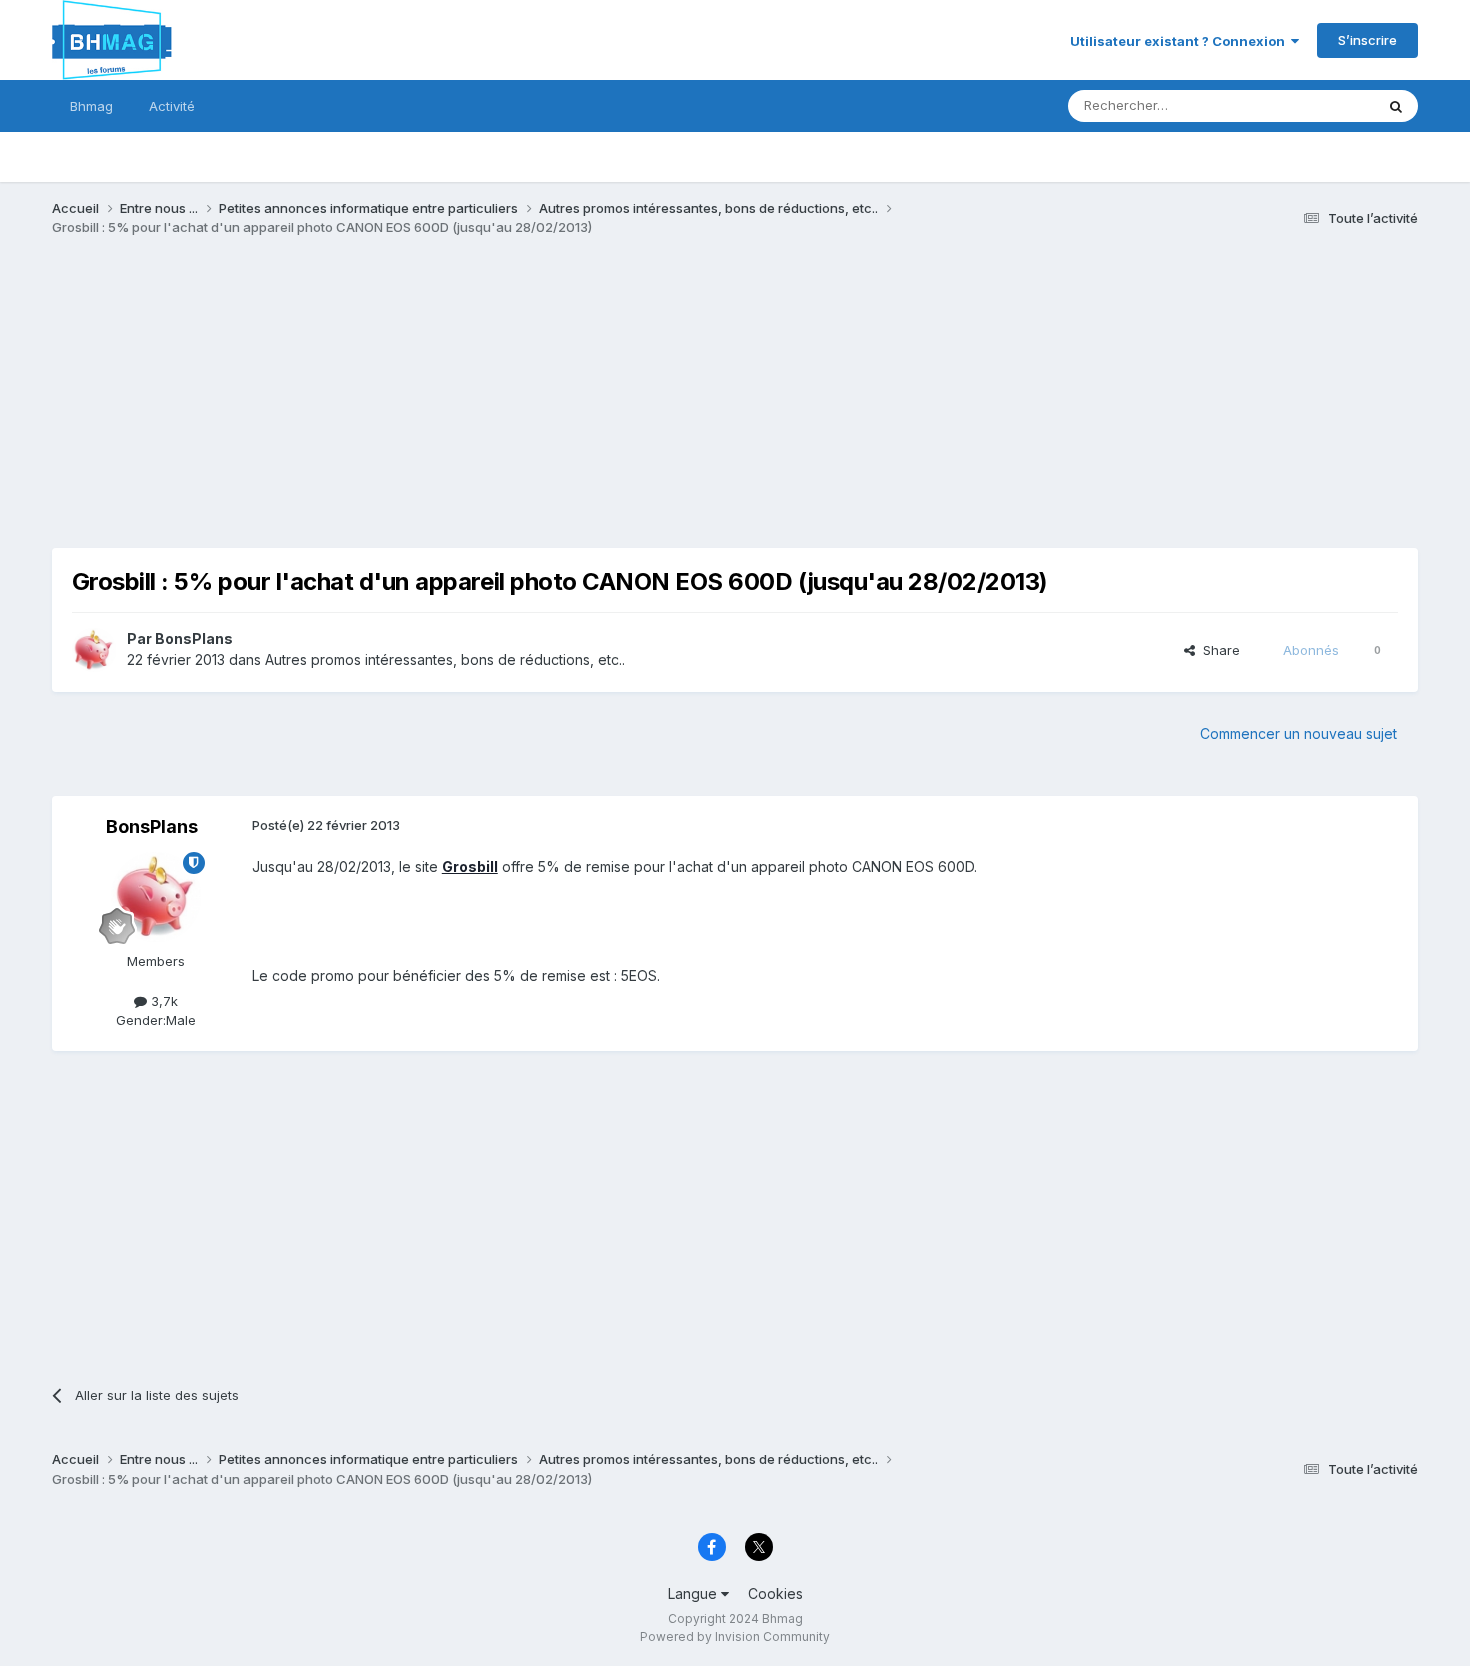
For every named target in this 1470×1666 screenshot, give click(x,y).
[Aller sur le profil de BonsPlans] (94, 650)
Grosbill (470, 866)
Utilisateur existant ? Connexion (1180, 41)
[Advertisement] (416, 408)
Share (1217, 650)
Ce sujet (1322, 105)
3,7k (162, 1001)
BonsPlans (194, 638)
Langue (694, 1593)
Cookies (775, 1593)
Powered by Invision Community (735, 1636)
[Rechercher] (1396, 106)
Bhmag (91, 106)
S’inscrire (1367, 40)
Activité (172, 106)
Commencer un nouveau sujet (1298, 733)
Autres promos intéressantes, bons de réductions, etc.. (445, 659)
